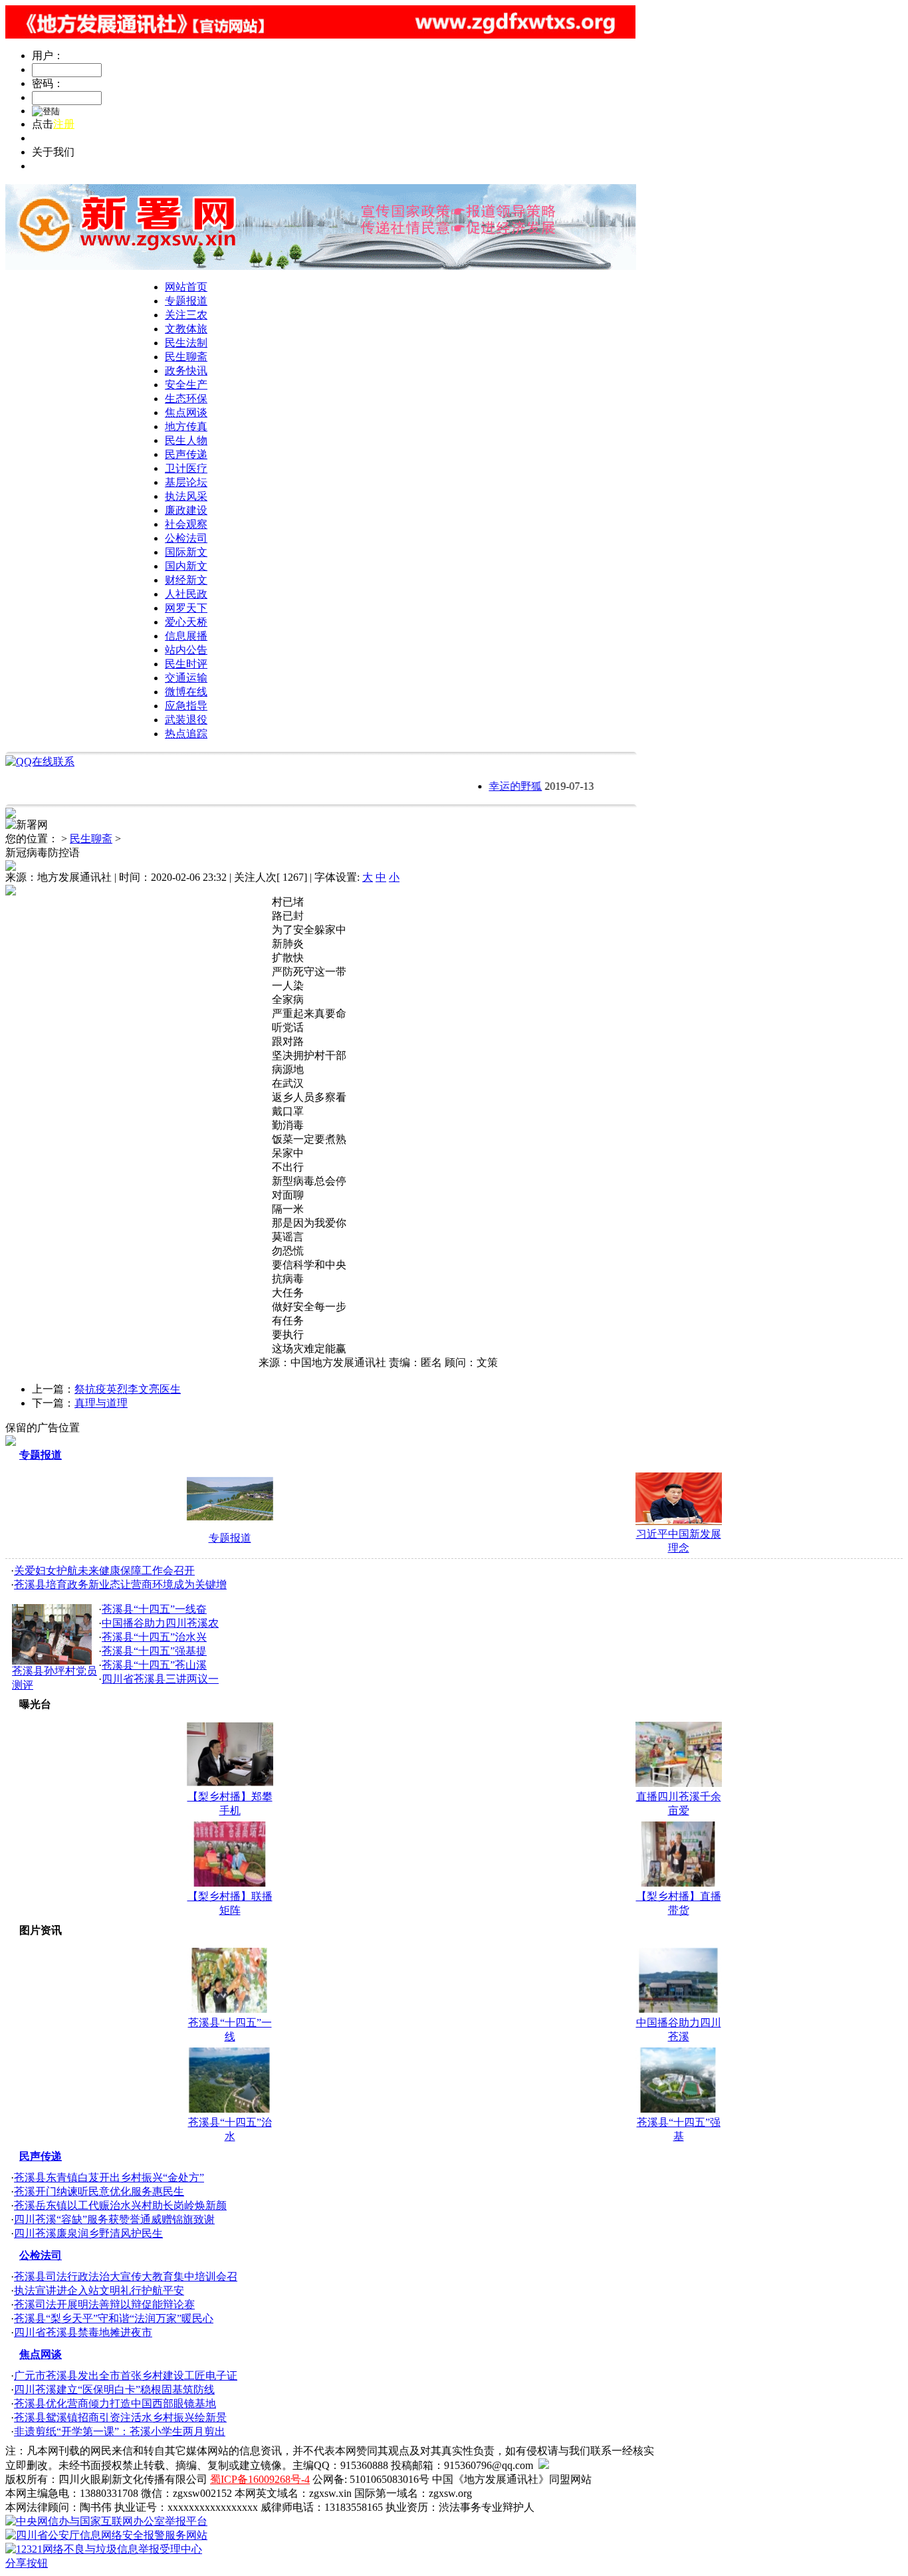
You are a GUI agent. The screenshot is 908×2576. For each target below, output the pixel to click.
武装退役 (186, 720)
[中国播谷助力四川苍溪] (679, 2009)
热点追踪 (186, 734)
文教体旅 (186, 329)
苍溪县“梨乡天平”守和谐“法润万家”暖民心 (114, 2318)
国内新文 (186, 566)
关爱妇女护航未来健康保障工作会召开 (104, 1571)
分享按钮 (27, 2563)
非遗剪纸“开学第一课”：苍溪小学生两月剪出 (120, 2431)
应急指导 (186, 706)
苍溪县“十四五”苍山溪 (154, 1665)
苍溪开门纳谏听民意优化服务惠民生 (99, 2191)
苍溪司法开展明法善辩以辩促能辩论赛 (104, 2304)
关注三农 (186, 315)
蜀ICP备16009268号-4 (260, 2479)
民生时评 (186, 664)
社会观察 (186, 524)
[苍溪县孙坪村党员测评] (52, 1661)
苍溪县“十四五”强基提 (154, 1651)
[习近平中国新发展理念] (679, 1521)
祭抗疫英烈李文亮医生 (128, 1389)
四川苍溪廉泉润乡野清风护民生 (88, 2233)
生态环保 (186, 399)
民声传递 (186, 454)
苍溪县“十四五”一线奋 (154, 1609)
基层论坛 (186, 482)
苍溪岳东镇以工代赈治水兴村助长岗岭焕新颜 (120, 2205)
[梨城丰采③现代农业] (230, 1522)
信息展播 (186, 636)
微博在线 (186, 692)
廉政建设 (186, 510)
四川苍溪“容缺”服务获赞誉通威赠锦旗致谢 (114, 2219)
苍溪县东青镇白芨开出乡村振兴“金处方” (109, 2177)
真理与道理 (101, 1403)
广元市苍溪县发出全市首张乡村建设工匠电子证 (126, 2376)
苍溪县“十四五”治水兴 (154, 1637)
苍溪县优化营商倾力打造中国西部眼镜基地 (115, 2403)
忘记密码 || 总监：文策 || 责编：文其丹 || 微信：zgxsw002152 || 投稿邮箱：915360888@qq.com (247, 138)
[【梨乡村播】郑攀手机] (230, 1783)
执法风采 (186, 496)
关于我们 (53, 166)
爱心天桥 (186, 622)
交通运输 (186, 678)
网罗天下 (186, 608)
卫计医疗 (186, 468)
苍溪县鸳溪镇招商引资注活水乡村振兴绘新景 (120, 2417)
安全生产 (186, 385)
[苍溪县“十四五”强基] (679, 2109)
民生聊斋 (186, 357)
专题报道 (186, 301)
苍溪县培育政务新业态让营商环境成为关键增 (120, 1584)
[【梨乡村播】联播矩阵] (230, 1883)
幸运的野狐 (496, 786)
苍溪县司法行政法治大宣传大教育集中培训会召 (126, 2277)
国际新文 (186, 552)
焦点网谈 (186, 412)
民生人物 (186, 440)
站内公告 (186, 650)
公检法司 (186, 538)
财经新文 (186, 580)
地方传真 (186, 426)
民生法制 (186, 343)
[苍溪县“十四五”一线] (230, 2009)
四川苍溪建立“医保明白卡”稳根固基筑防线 (114, 2390)
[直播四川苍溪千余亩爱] (679, 1783)
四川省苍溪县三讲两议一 (160, 1679)
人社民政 (186, 594)
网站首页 (186, 287)
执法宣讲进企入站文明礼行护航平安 (99, 2290)
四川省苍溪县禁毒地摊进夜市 (83, 2332)
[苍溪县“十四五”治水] (230, 2109)
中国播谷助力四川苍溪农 (160, 1623)
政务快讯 (186, 371)
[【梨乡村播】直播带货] (679, 1883)
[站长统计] (544, 2465)
